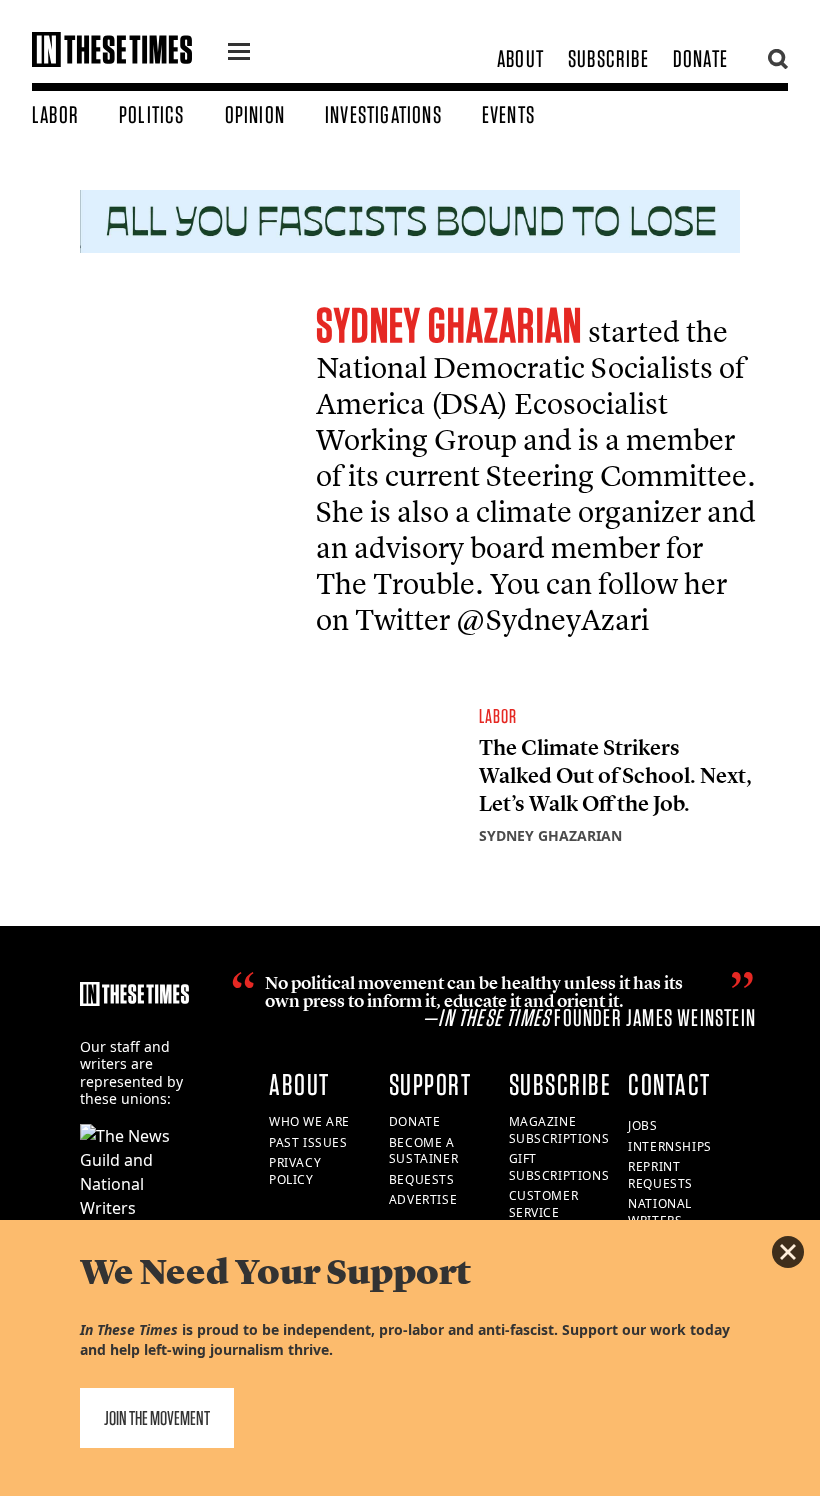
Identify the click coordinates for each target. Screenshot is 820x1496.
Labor (55, 114)
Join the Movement (157, 1418)
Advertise (423, 1199)
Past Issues (308, 1142)
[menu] (239, 54)
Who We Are (309, 1121)
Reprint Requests (660, 1175)
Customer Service (544, 1204)
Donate (700, 58)
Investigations (383, 114)
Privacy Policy (295, 1171)
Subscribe (608, 58)
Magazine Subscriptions (559, 1130)
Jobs (642, 1125)
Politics (152, 114)
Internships (670, 1146)
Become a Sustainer (423, 1151)
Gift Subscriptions (559, 1167)
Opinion (255, 114)
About (520, 58)
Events (508, 114)
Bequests (422, 1179)
